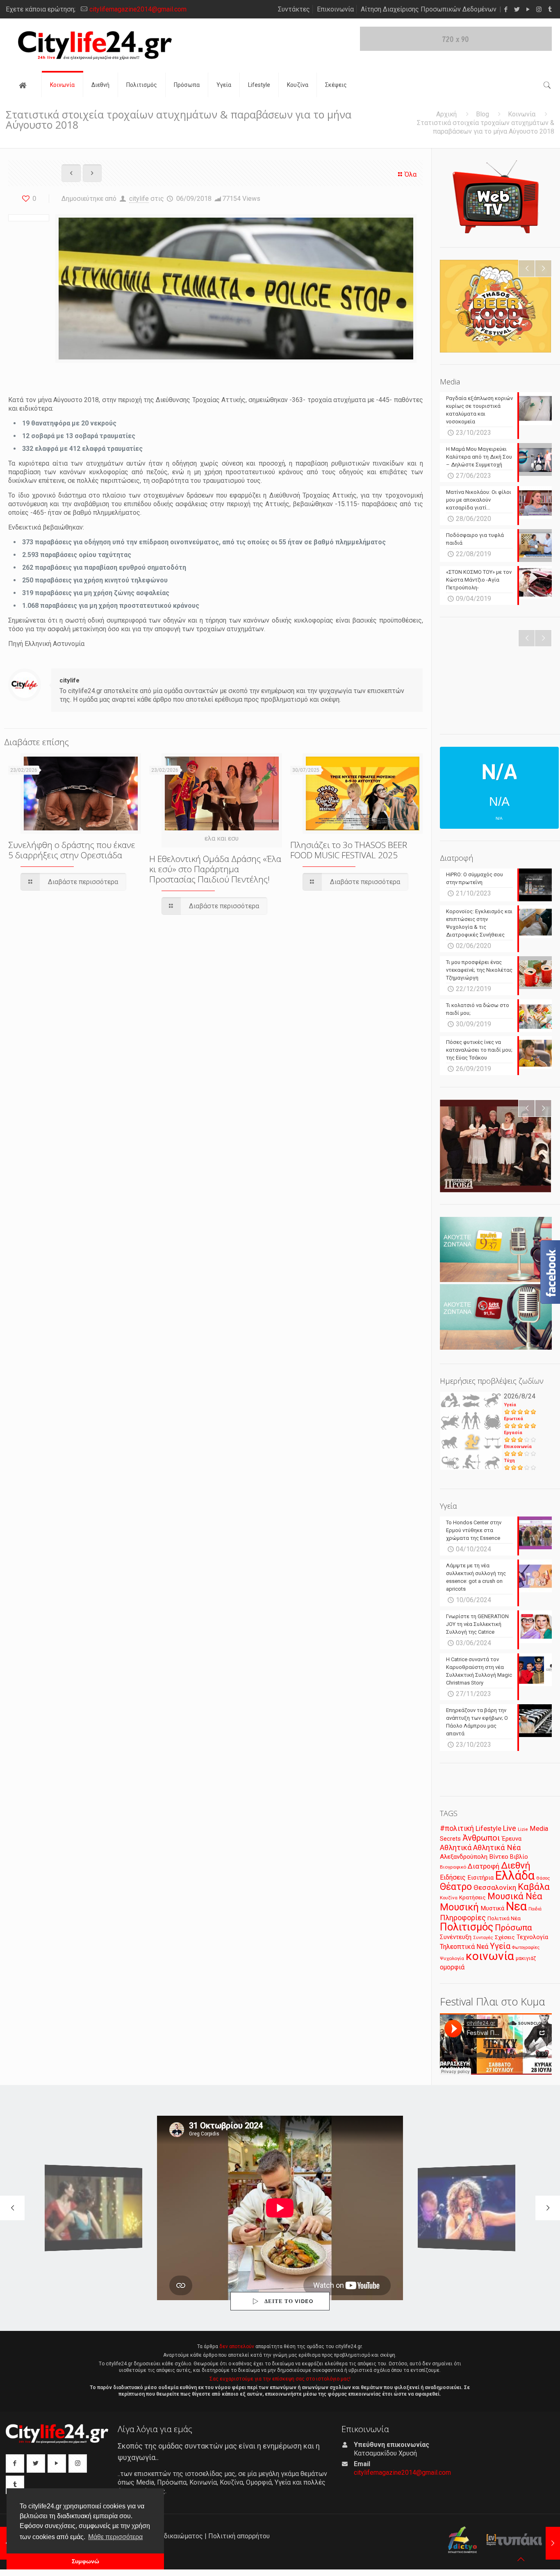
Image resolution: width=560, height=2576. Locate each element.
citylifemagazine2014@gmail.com (138, 9)
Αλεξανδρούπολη (464, 1857)
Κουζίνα (449, 1898)
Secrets (450, 1839)
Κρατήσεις (472, 1897)
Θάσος (543, 1878)
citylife (139, 199)
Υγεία (510, 1405)
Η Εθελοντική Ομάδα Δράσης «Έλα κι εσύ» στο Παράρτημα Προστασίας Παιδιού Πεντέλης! (215, 869)
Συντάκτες (294, 9)
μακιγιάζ (526, 1958)
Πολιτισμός (467, 1927)
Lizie (523, 1829)
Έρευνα (512, 1839)
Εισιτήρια (480, 1878)
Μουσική (459, 1907)
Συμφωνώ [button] (85, 2561)
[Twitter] (517, 9)
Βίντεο (499, 1857)
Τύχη (509, 1461)
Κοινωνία (522, 114)
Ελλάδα (515, 1876)
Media (539, 1829)
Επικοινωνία (335, 9)
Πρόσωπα (513, 1928)
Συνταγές (483, 1938)
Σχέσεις (505, 1937)
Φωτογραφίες (526, 1947)
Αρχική (446, 114)
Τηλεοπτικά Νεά (464, 1947)
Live (510, 1828)
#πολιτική (457, 1828)
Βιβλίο (519, 1857)
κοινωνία (490, 1956)
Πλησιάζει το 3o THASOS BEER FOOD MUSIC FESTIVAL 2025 (349, 850)
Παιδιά (535, 1909)
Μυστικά (492, 1908)
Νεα (516, 1906)
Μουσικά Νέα (515, 1896)
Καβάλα (534, 1887)
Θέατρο (456, 1887)
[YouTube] (528, 9)
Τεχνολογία (532, 1937)
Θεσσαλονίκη (495, 1887)
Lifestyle (488, 1829)
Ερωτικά (513, 1419)
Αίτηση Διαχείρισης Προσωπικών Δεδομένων (429, 9)
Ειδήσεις (453, 1877)
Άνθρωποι (481, 1838)
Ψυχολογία (452, 1958)
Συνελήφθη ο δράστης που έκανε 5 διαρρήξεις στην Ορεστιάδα (72, 850)
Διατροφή (484, 1866)
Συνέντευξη (456, 1937)
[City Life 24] (95, 45)
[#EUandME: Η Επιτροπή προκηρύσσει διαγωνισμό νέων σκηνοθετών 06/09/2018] (553, 2543)
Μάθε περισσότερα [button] (115, 2537)
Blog (483, 114)
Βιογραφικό (453, 1867)
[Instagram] (539, 9)
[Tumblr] (550, 9)
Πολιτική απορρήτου (239, 2536)
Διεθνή (516, 1865)
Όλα (411, 174)
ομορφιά (452, 1967)
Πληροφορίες (463, 1918)
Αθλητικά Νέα (497, 1847)
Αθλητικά (456, 1847)
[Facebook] (506, 9)
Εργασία (513, 1433)
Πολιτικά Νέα (504, 1918)
